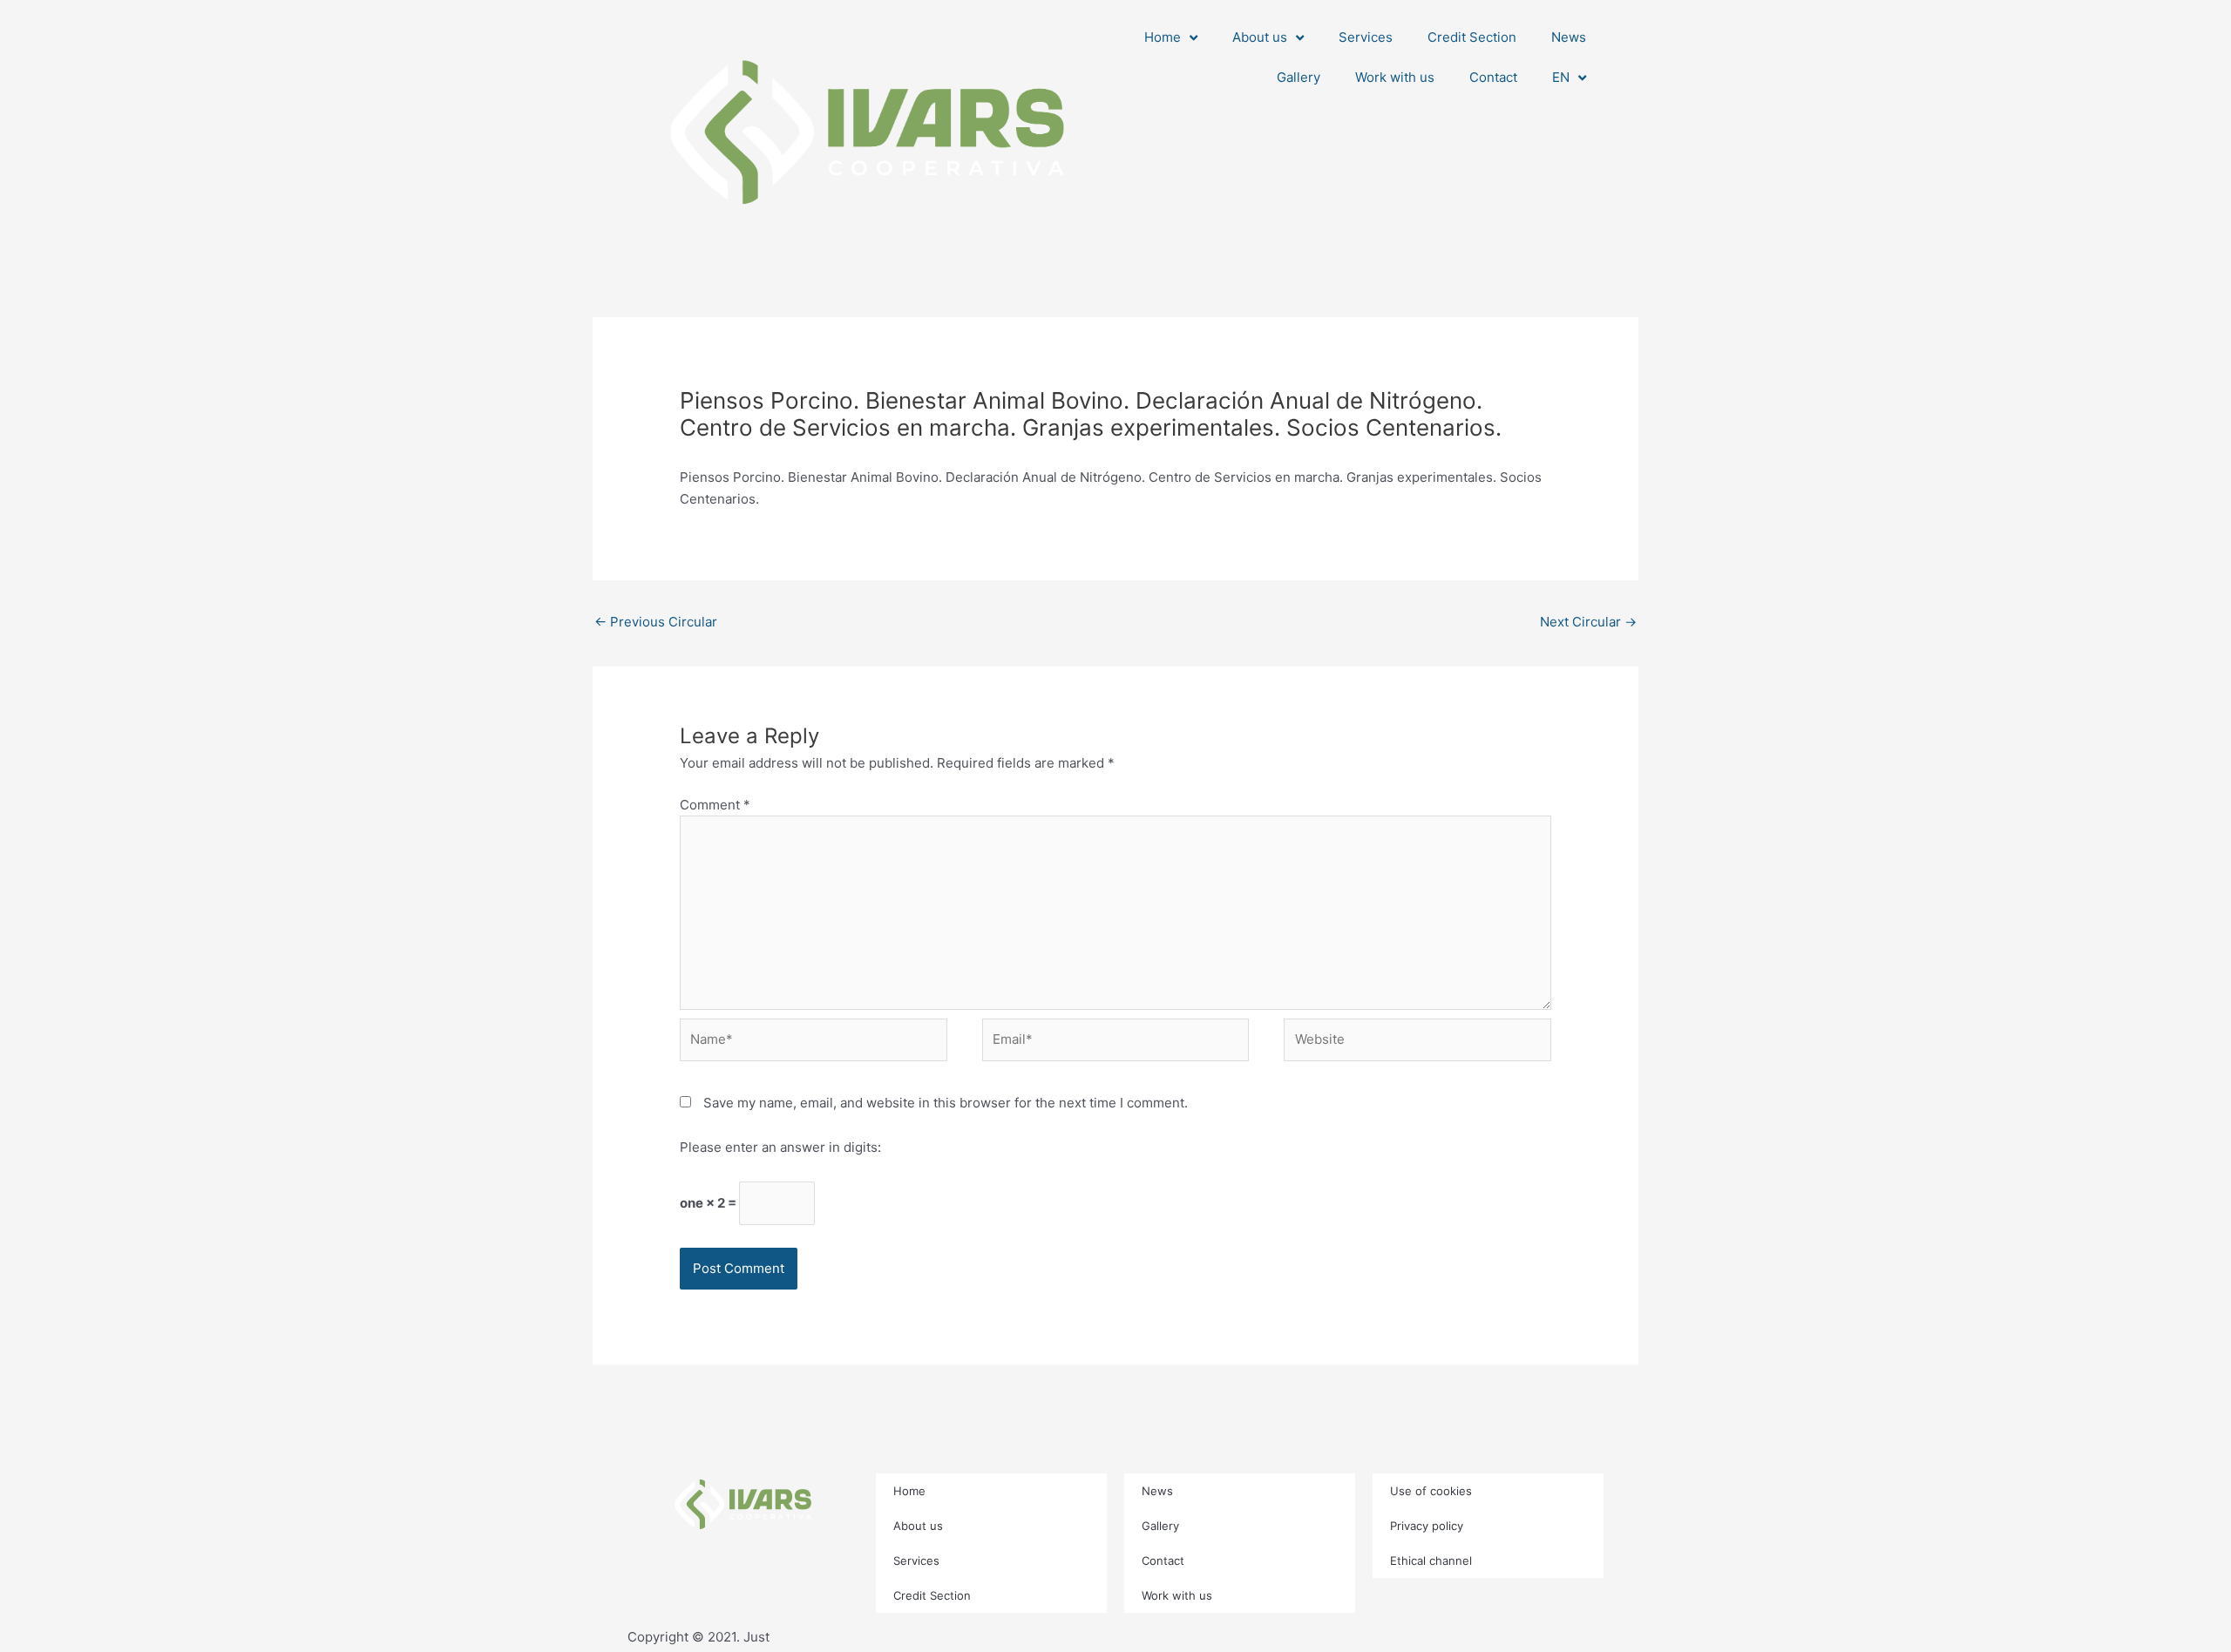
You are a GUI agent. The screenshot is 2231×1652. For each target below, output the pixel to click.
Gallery (1299, 77)
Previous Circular (656, 622)
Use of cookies (1431, 1491)
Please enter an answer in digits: (780, 1147)
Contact (1493, 77)
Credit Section (1472, 37)
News (1569, 37)
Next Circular (1588, 622)
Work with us (1395, 77)
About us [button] (1260, 37)
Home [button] (1163, 37)
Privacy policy (1427, 1526)
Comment (715, 805)
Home (909, 1491)
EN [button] (1561, 77)
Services (1366, 37)
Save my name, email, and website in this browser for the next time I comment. (946, 1103)
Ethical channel (1431, 1561)
